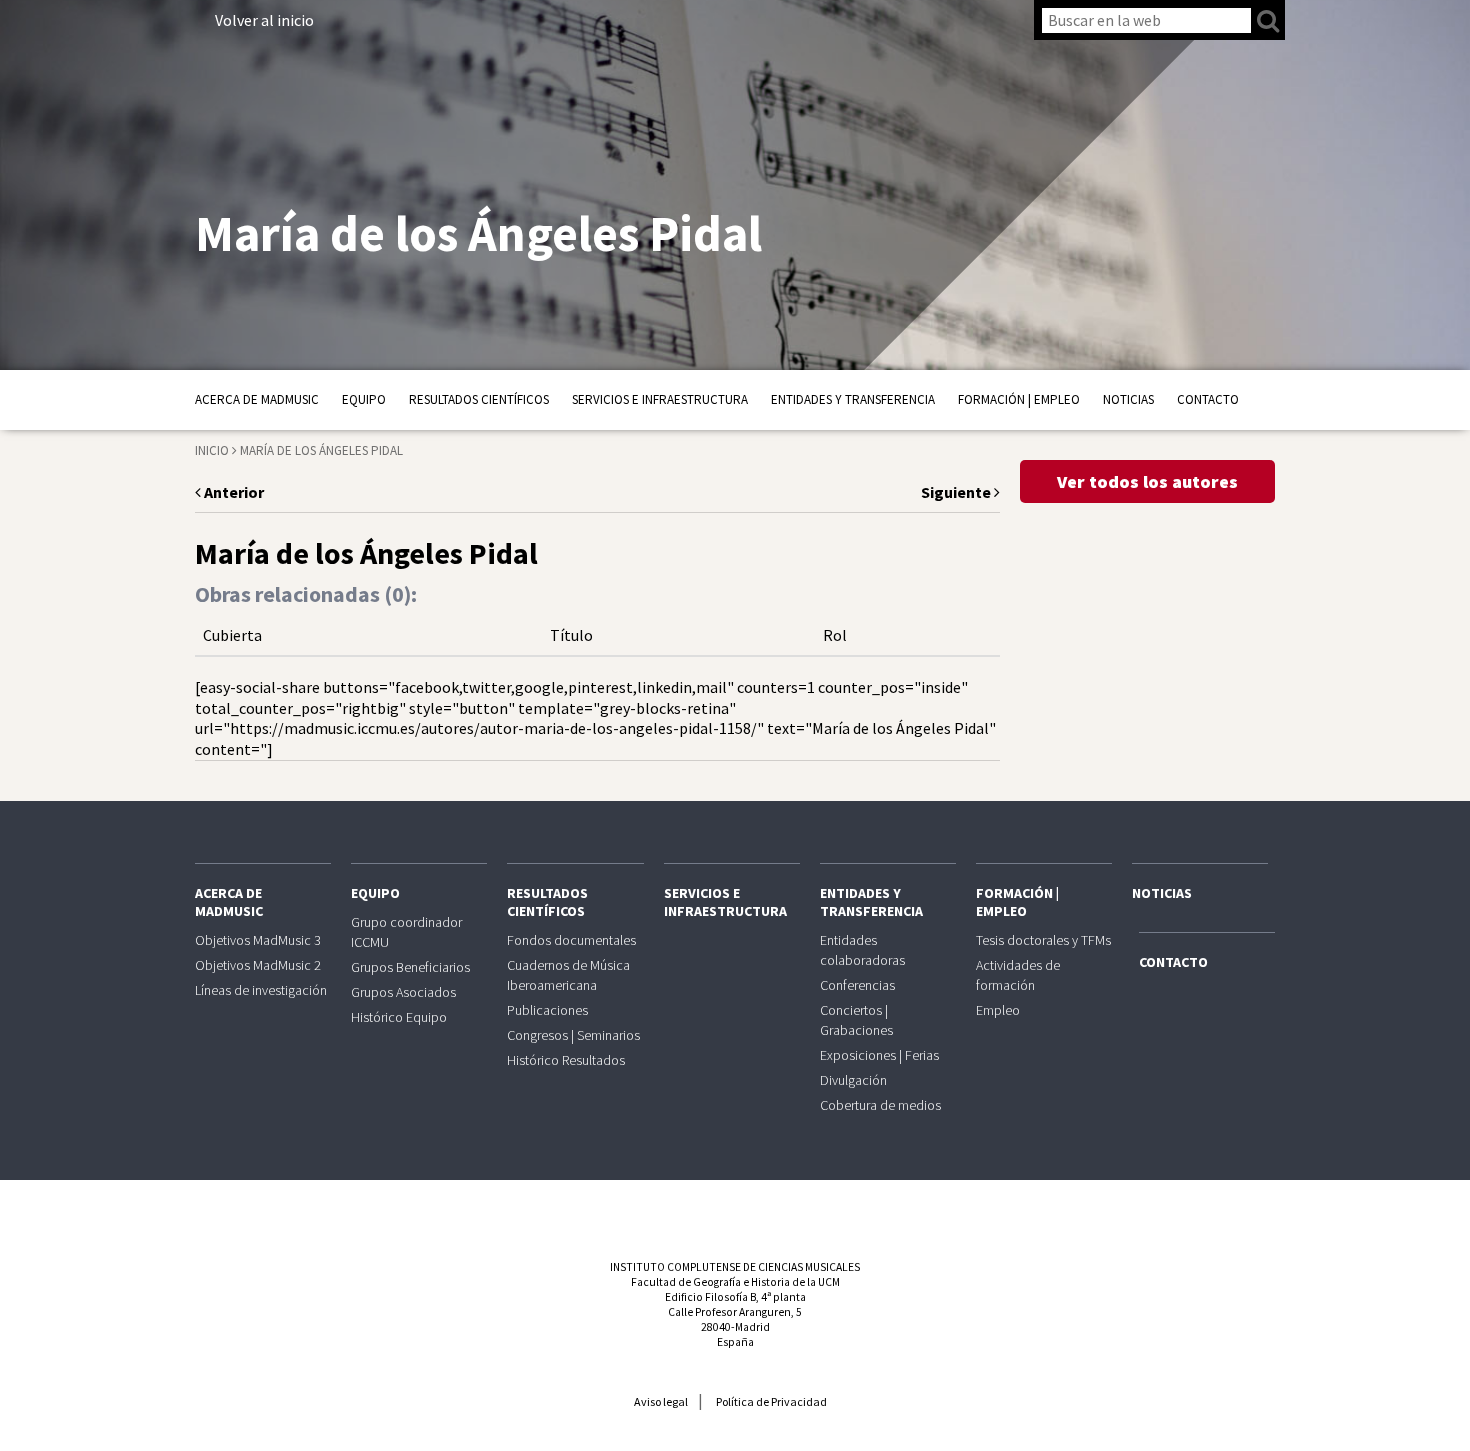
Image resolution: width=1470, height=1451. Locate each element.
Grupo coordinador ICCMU (406, 932)
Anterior (232, 492)
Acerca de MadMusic (257, 399)
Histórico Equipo (399, 1017)
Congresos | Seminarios (573, 1035)
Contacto (1208, 399)
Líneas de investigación (261, 990)
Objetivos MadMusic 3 (258, 940)
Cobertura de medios (880, 1105)
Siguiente (957, 492)
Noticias (1128, 399)
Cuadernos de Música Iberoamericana (568, 975)
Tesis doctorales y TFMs (1043, 940)
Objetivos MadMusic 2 (258, 965)
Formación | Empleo (1019, 399)
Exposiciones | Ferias (879, 1055)
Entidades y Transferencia (853, 399)
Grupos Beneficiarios (410, 967)
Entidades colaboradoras (862, 950)
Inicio (212, 450)
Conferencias (857, 985)
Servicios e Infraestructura (660, 399)
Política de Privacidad (771, 1401)
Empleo (998, 1010)
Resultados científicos (479, 399)
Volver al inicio (264, 20)
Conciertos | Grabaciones (856, 1020)
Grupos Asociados (403, 992)
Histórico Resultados (566, 1060)
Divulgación (853, 1080)
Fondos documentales (571, 940)
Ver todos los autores (1147, 481)
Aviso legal (661, 1401)
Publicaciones (547, 1010)
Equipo (364, 399)
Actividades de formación (1018, 975)
